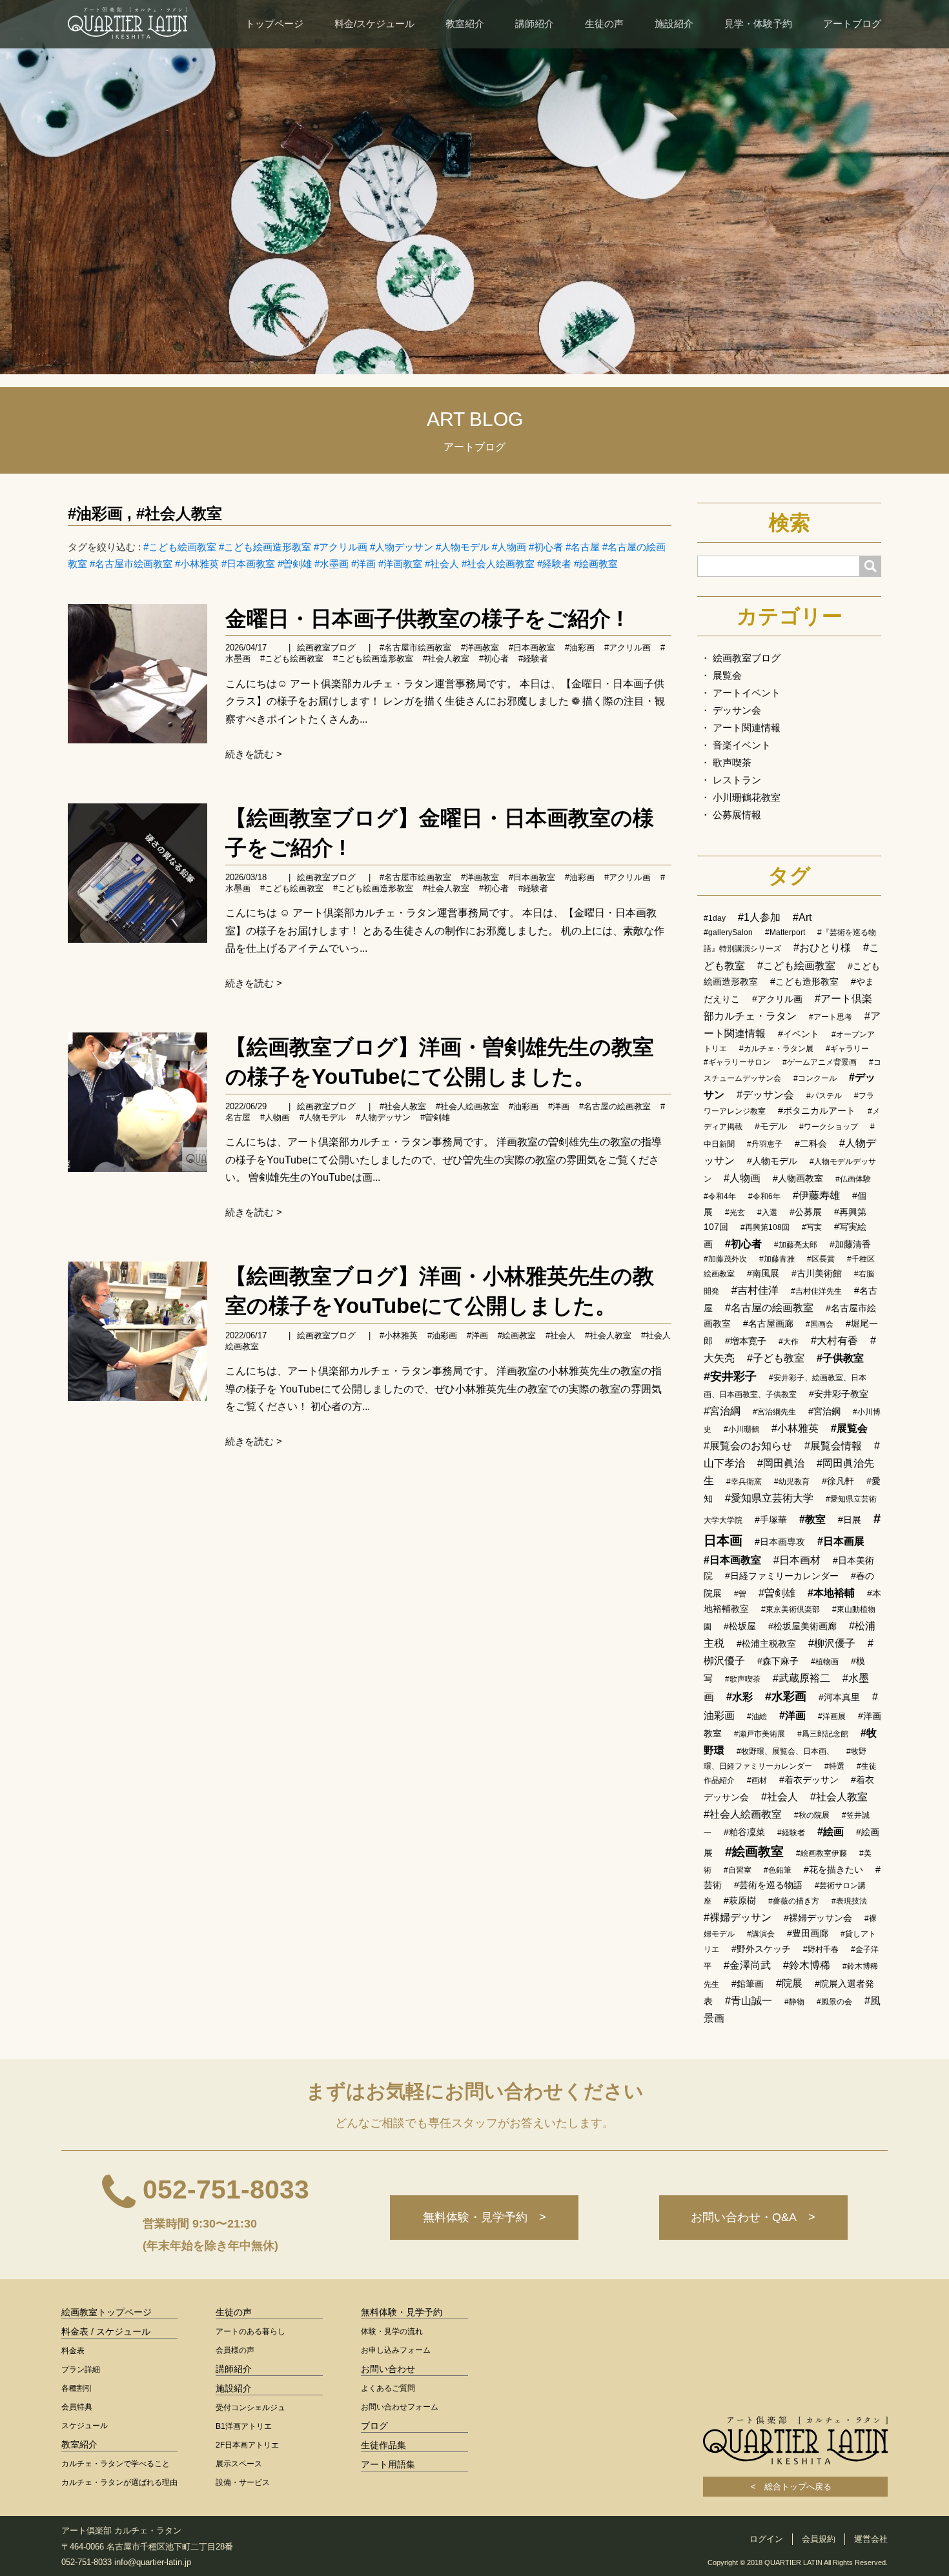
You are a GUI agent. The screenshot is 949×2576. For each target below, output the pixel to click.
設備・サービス (243, 2482)
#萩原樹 (740, 1900)
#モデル (771, 1126)
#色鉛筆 (778, 1870)
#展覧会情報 (833, 1446)
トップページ (274, 24)
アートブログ (852, 24)
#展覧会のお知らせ (748, 1446)
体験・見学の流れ (392, 2331)
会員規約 (819, 2539)
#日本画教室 (248, 564)
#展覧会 (849, 1428)
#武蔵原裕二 (801, 1678)
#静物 (794, 2002)
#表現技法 (849, 1901)
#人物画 (509, 547)
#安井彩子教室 (839, 1394)
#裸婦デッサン (738, 1917)
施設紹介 (674, 24)
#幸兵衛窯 (744, 1482)
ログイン (766, 2539)
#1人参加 (759, 917)
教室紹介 (465, 24)
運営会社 (871, 2539)
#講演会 (761, 1934)
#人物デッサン (402, 547)
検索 (790, 523)
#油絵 (757, 1716)
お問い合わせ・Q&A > (753, 2217)
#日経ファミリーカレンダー (782, 1576)
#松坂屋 (740, 1626)
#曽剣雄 (295, 564)
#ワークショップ (829, 1127)
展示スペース (239, 2464)
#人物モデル (463, 547)
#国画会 (820, 1324)
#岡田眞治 (781, 1463)
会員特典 (77, 2407)
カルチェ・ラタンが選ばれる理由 (119, 2482)
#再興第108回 (765, 1227)
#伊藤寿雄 (816, 1195)
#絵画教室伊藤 (821, 1853)
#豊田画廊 (808, 1933)
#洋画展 (832, 1716)
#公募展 (806, 1212)
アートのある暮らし (250, 2331)
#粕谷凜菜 (744, 1832)
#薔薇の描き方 (794, 1901)
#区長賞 (821, 1259)
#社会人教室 (179, 513)
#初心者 (546, 547)
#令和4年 (720, 1196)
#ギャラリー (847, 1049)
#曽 (740, 1594)
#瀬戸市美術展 (760, 1734)
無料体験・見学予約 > (485, 2217)
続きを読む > (254, 754)
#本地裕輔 (831, 1593)
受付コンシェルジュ (250, 2408)
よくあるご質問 (388, 2388)
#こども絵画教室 (180, 547)
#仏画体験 (853, 1179)
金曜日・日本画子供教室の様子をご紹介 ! (424, 619)
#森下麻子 (778, 1661)
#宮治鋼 (824, 1411)
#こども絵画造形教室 (265, 547)
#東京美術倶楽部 (791, 1609)
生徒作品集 (383, 2445)
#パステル (824, 1096)
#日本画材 (797, 1560)
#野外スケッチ (761, 1949)
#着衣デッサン (809, 1780)
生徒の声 (604, 24)
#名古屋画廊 (768, 1323)
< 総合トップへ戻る (795, 2487)
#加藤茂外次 (725, 1259)
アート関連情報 (747, 728)
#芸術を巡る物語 (768, 1885)
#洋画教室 (400, 564)
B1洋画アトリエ (244, 2426)
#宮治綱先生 (774, 1412)
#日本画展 (841, 1541)
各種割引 (77, 2388)
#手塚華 (771, 1520)
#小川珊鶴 (741, 1429)
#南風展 (763, 1273)
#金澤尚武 (747, 1965)
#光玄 (735, 1213)
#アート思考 (831, 1017)
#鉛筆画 (748, 1984)
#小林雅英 (197, 564)
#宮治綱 (722, 1411)
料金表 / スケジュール (106, 2331)
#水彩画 (786, 1696)
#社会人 (442, 564)
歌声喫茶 (732, 762)
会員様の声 (235, 2350)
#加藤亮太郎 (796, 1245)
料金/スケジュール (374, 24)
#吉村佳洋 (755, 1290)
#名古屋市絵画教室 (131, 564)
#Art (802, 917)
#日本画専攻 (780, 1542)
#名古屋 (583, 547)
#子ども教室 (776, 1358)
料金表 (73, 2351)
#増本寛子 (746, 1341)
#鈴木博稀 (807, 1965)
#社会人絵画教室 (498, 564)
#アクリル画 (341, 547)
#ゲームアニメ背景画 (820, 1062)
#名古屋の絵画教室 (615, 1106)
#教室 (812, 1519)
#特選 (834, 1766)
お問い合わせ (388, 2369)
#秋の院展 (812, 1815)
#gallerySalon (728, 932)
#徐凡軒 (838, 1481)
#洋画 (363, 564)
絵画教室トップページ (107, 2312)
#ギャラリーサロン (737, 1062)
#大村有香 (834, 1341)
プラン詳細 (81, 2370)
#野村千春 (821, 1949)
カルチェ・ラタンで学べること (116, 2464)
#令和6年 (764, 1196)
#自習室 (738, 1870)
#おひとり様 (822, 948)
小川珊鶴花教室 (747, 797)
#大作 (789, 1342)
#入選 (767, 1213)
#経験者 (554, 564)
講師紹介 (535, 24)
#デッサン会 (765, 1095)
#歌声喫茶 (743, 1679)
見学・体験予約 (758, 24)
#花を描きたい (833, 1869)
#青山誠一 (749, 2001)
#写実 (812, 1227)
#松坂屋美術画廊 (802, 1626)
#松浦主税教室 (766, 1644)
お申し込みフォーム (396, 2350)
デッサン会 (737, 710)
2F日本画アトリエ (247, 2445)
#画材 (757, 1780)
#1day (715, 918)
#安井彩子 (730, 1376)
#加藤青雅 (777, 1259)
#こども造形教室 (804, 981)
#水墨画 (332, 564)
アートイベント (747, 693)
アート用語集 (388, 2464)
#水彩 (740, 1697)
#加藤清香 (850, 1244)
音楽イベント (742, 745)
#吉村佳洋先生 (816, 1291)
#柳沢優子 (832, 1643)
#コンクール (815, 1078)
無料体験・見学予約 (402, 2312)
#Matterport (785, 932)
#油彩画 (95, 513)
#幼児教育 (792, 1482)
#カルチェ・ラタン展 (776, 1049)
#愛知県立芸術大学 (769, 1498)
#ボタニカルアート (817, 1111)
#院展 (789, 1983)
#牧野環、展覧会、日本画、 (785, 1751)
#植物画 (825, 1662)
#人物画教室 (798, 1178)
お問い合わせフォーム (400, 2407)
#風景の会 (834, 2002)
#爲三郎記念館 (823, 1734)
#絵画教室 (596, 564)
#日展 (850, 1520)
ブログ (374, 2426)
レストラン (737, 780)
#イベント (799, 1034)
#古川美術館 (817, 1273)
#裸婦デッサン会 (818, 1918)
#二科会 (811, 1143)
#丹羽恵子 (765, 1144)
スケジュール (85, 2426)
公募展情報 (737, 815)
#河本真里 (839, 1697)
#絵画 (831, 1832)
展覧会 (727, 675)
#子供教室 (840, 1358)
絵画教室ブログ (326, 648)
